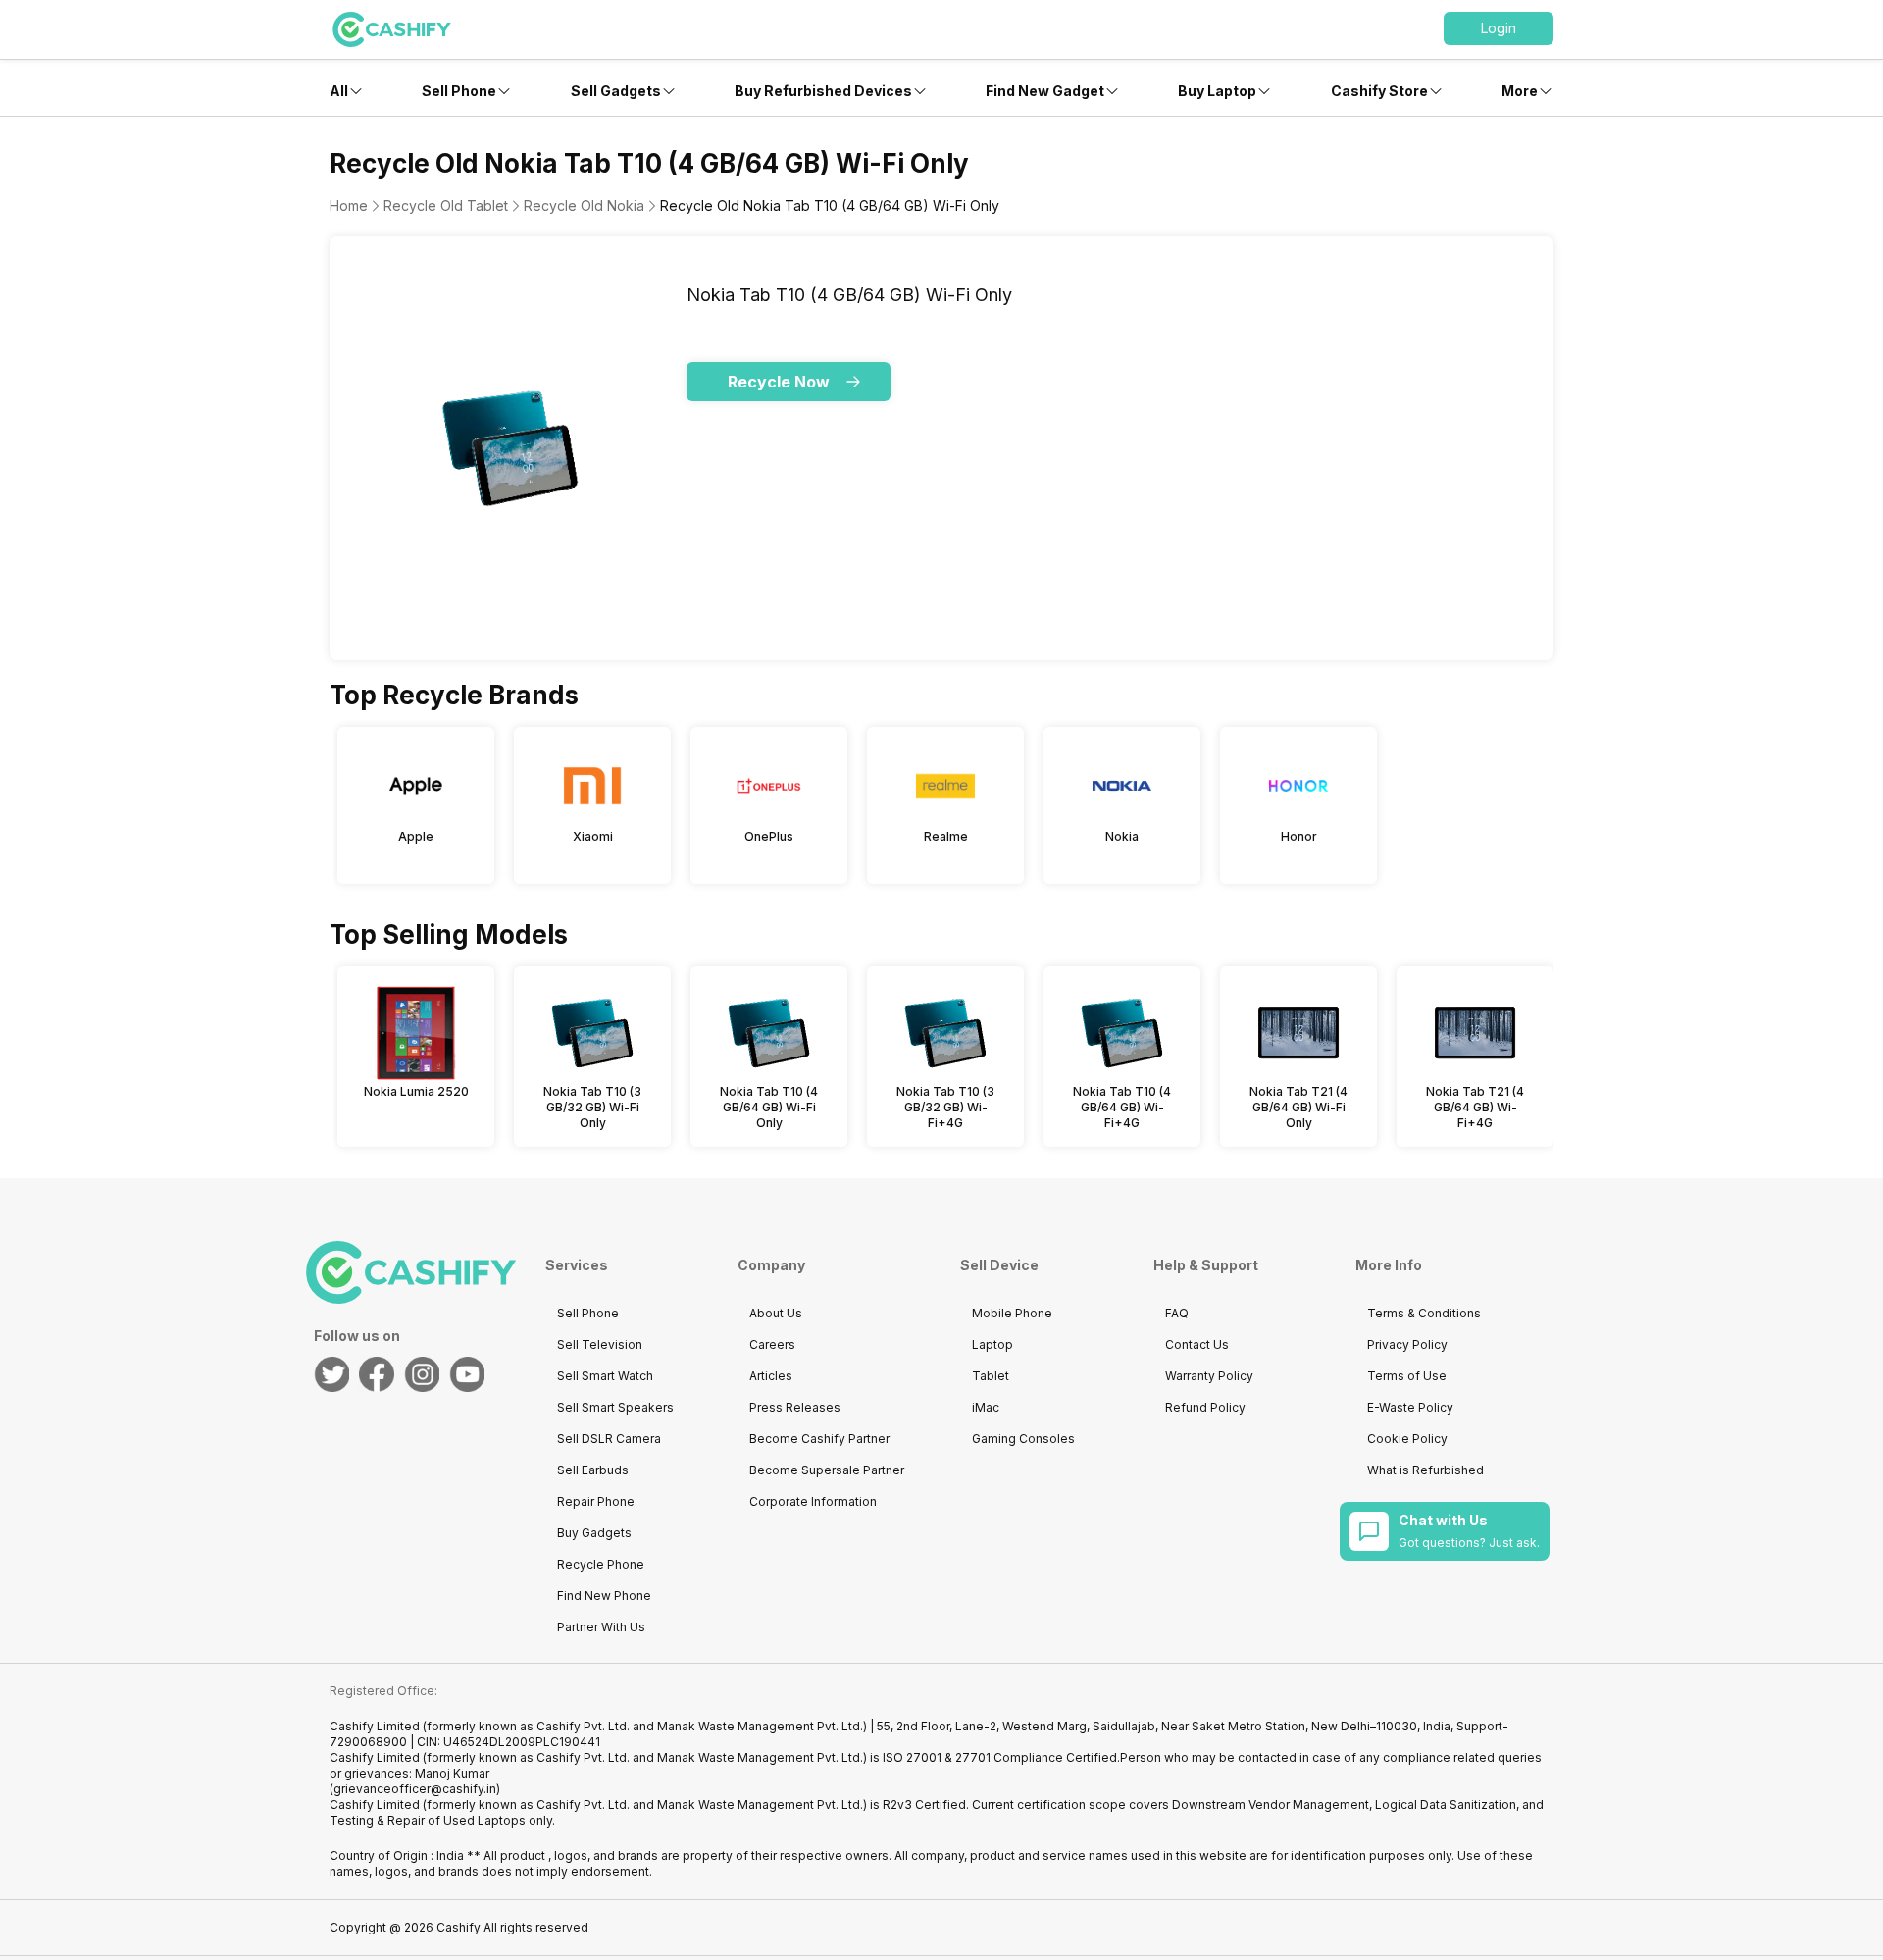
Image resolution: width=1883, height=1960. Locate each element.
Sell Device (999, 1265)
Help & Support (1206, 1265)
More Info (1389, 1265)
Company (771, 1265)
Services (577, 1265)
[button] (1499, 28)
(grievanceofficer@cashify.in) (415, 1789)
